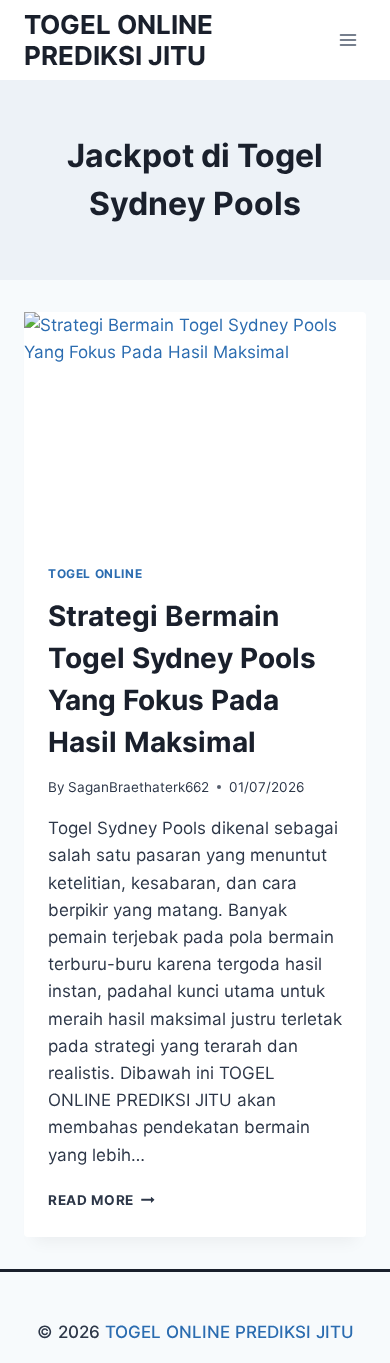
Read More (101, 1200)
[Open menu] (347, 39)
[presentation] (195, 426)
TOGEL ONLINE (95, 573)
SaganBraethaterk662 (138, 787)
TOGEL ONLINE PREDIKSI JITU (229, 1332)
